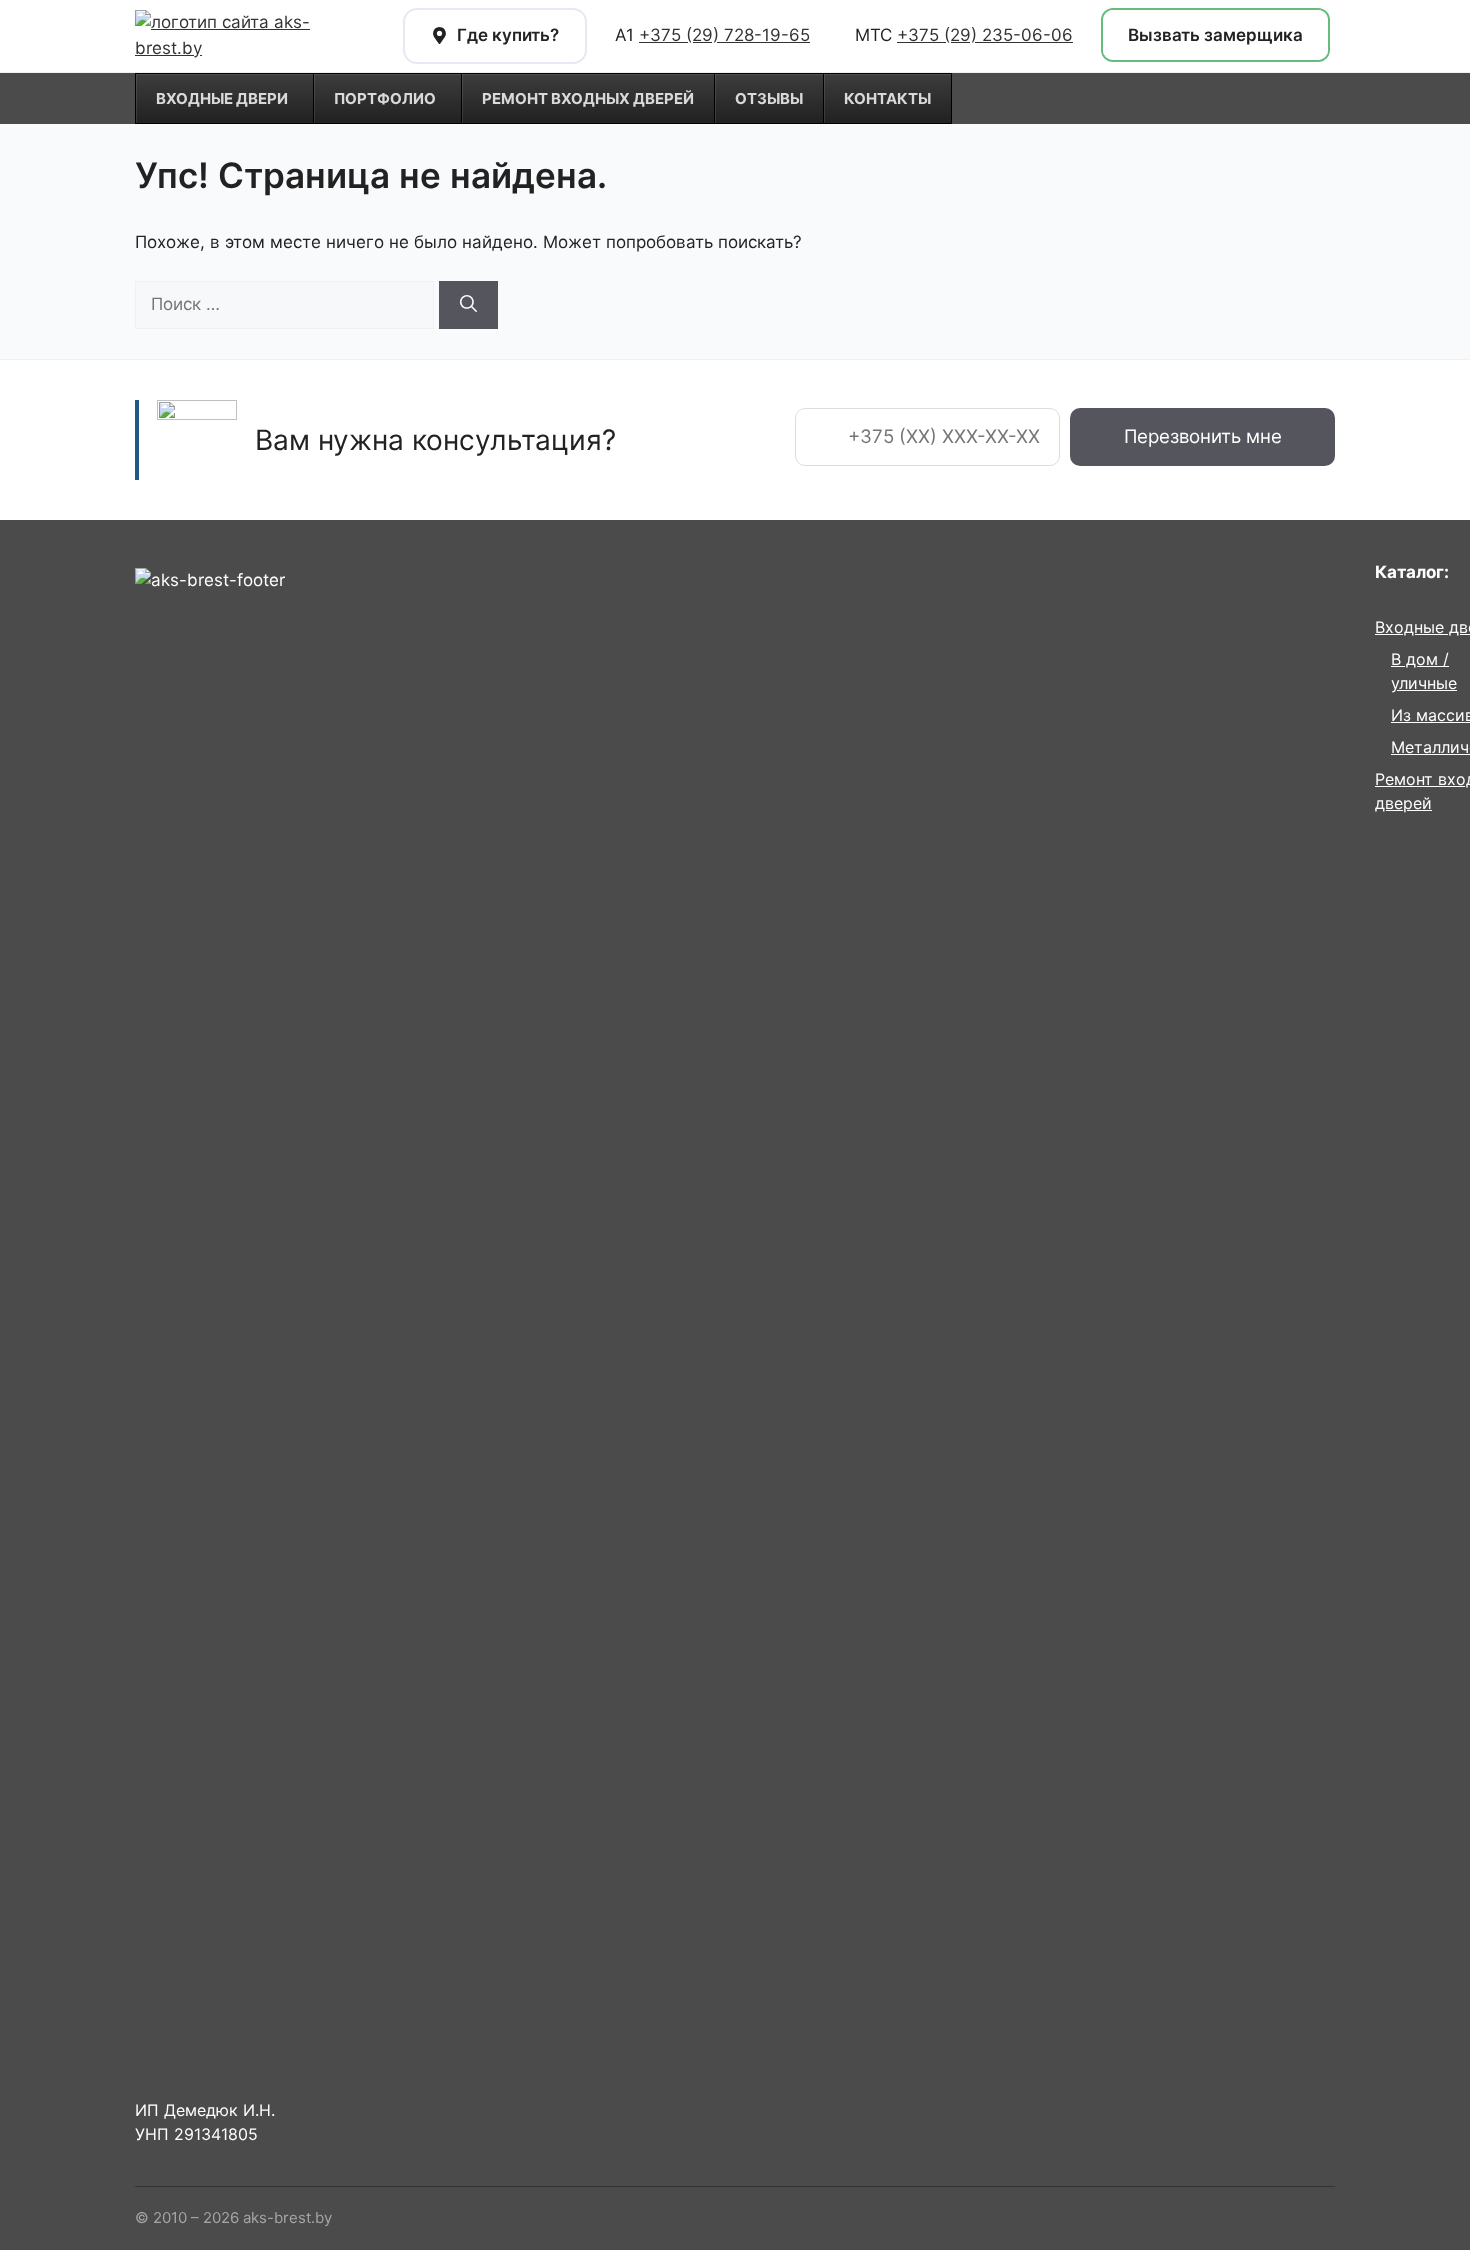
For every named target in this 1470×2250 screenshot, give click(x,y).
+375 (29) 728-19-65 (724, 35)
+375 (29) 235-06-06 (985, 35)
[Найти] (468, 305)
